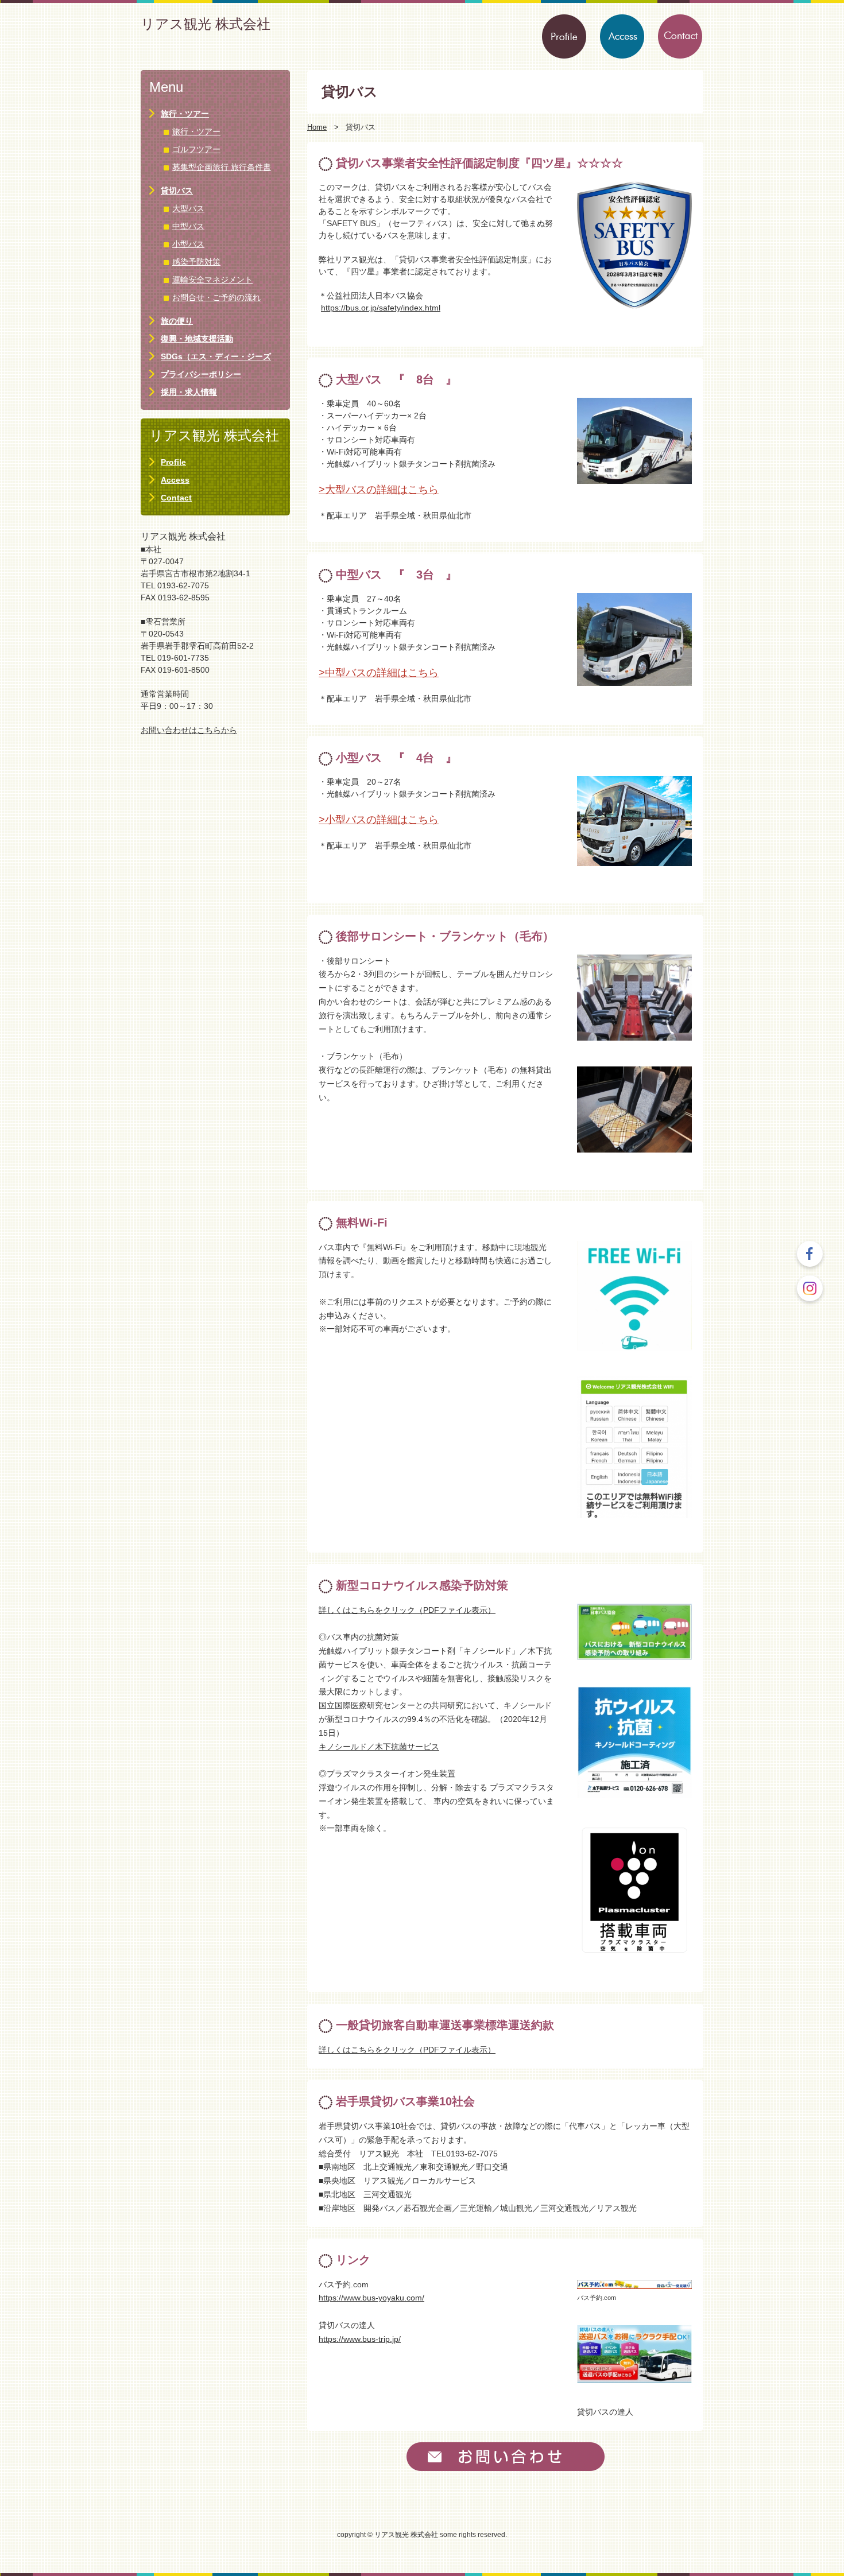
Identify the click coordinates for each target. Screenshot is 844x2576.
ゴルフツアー (196, 149)
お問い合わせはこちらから (189, 730)
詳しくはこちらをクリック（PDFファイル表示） (407, 1610)
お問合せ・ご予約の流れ (216, 297)
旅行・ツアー (185, 114)
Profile (173, 462)
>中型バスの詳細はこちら (379, 673)
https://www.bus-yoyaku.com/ (371, 2298)
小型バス (188, 244)
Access (175, 480)
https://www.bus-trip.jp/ (360, 2339)
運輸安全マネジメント (212, 280)
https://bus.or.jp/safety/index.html (381, 308)
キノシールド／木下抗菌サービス (379, 1747)
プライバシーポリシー (201, 374)
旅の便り (177, 321)
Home (317, 127)
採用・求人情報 (189, 392)
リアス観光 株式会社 (206, 24)
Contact (176, 498)
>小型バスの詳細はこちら (379, 820)
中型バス (188, 226)
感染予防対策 (196, 262)
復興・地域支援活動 (197, 339)
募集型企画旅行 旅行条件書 (222, 167)
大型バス (188, 208)
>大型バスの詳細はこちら (379, 490)
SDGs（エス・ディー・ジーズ (216, 356)
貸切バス (177, 191)
